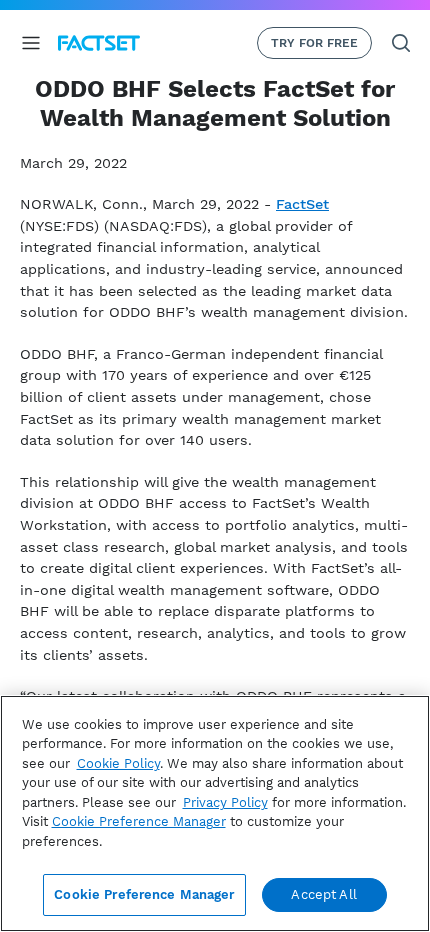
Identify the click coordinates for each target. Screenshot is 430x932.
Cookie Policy (118, 763)
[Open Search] (401, 43)
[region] (215, 813)
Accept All (323, 894)
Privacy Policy (225, 802)
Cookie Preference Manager (144, 894)
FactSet (302, 204)
